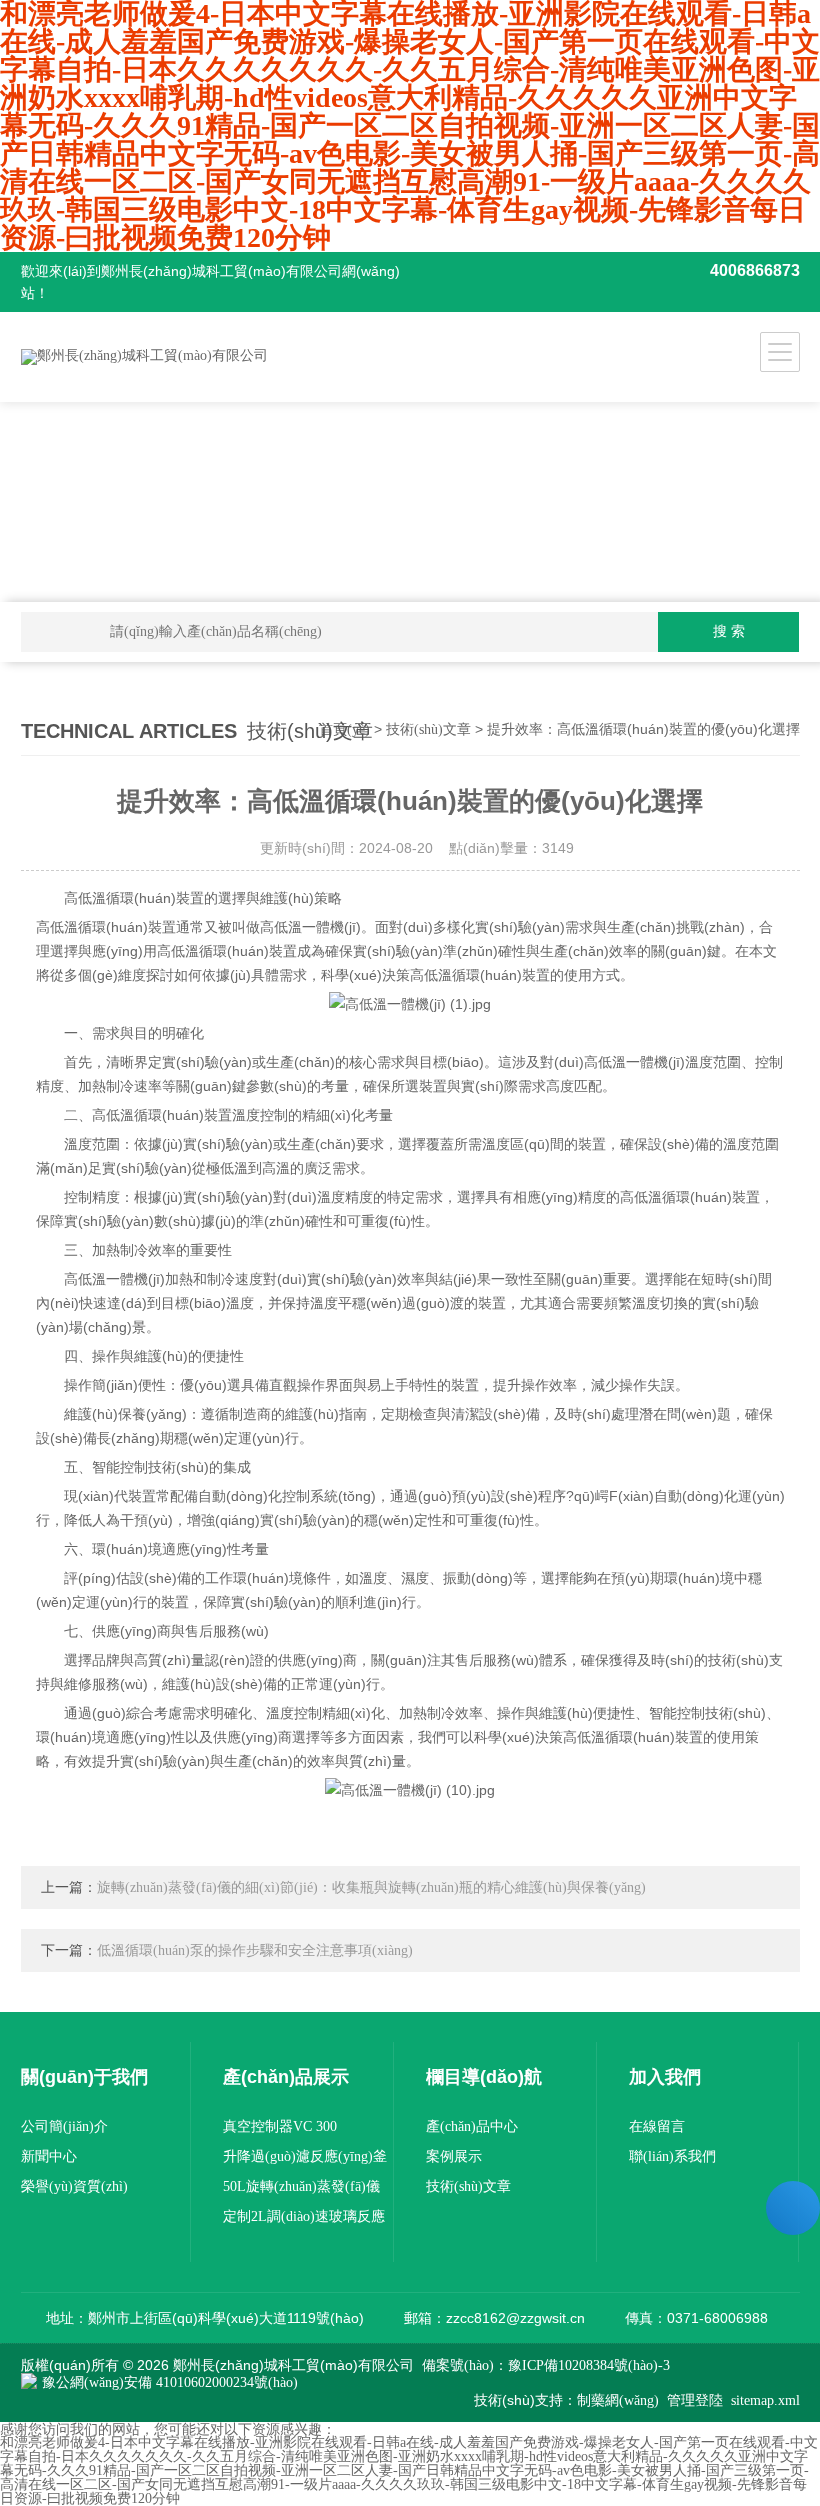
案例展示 (454, 2156)
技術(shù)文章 (428, 729)
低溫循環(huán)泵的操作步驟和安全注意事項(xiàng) (255, 1950)
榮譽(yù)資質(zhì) (74, 2186)
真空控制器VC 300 (280, 2126)
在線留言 (657, 2126)
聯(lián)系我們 (672, 2156)
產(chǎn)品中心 (472, 2126)
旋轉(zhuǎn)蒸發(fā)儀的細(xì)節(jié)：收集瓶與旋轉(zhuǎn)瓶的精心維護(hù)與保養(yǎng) (371, 1887)
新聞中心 (49, 2156)
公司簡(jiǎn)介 (64, 2126)
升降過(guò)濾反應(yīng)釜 (305, 2156)
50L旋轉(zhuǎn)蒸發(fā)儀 (301, 2186)
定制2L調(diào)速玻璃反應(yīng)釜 (304, 2220)
